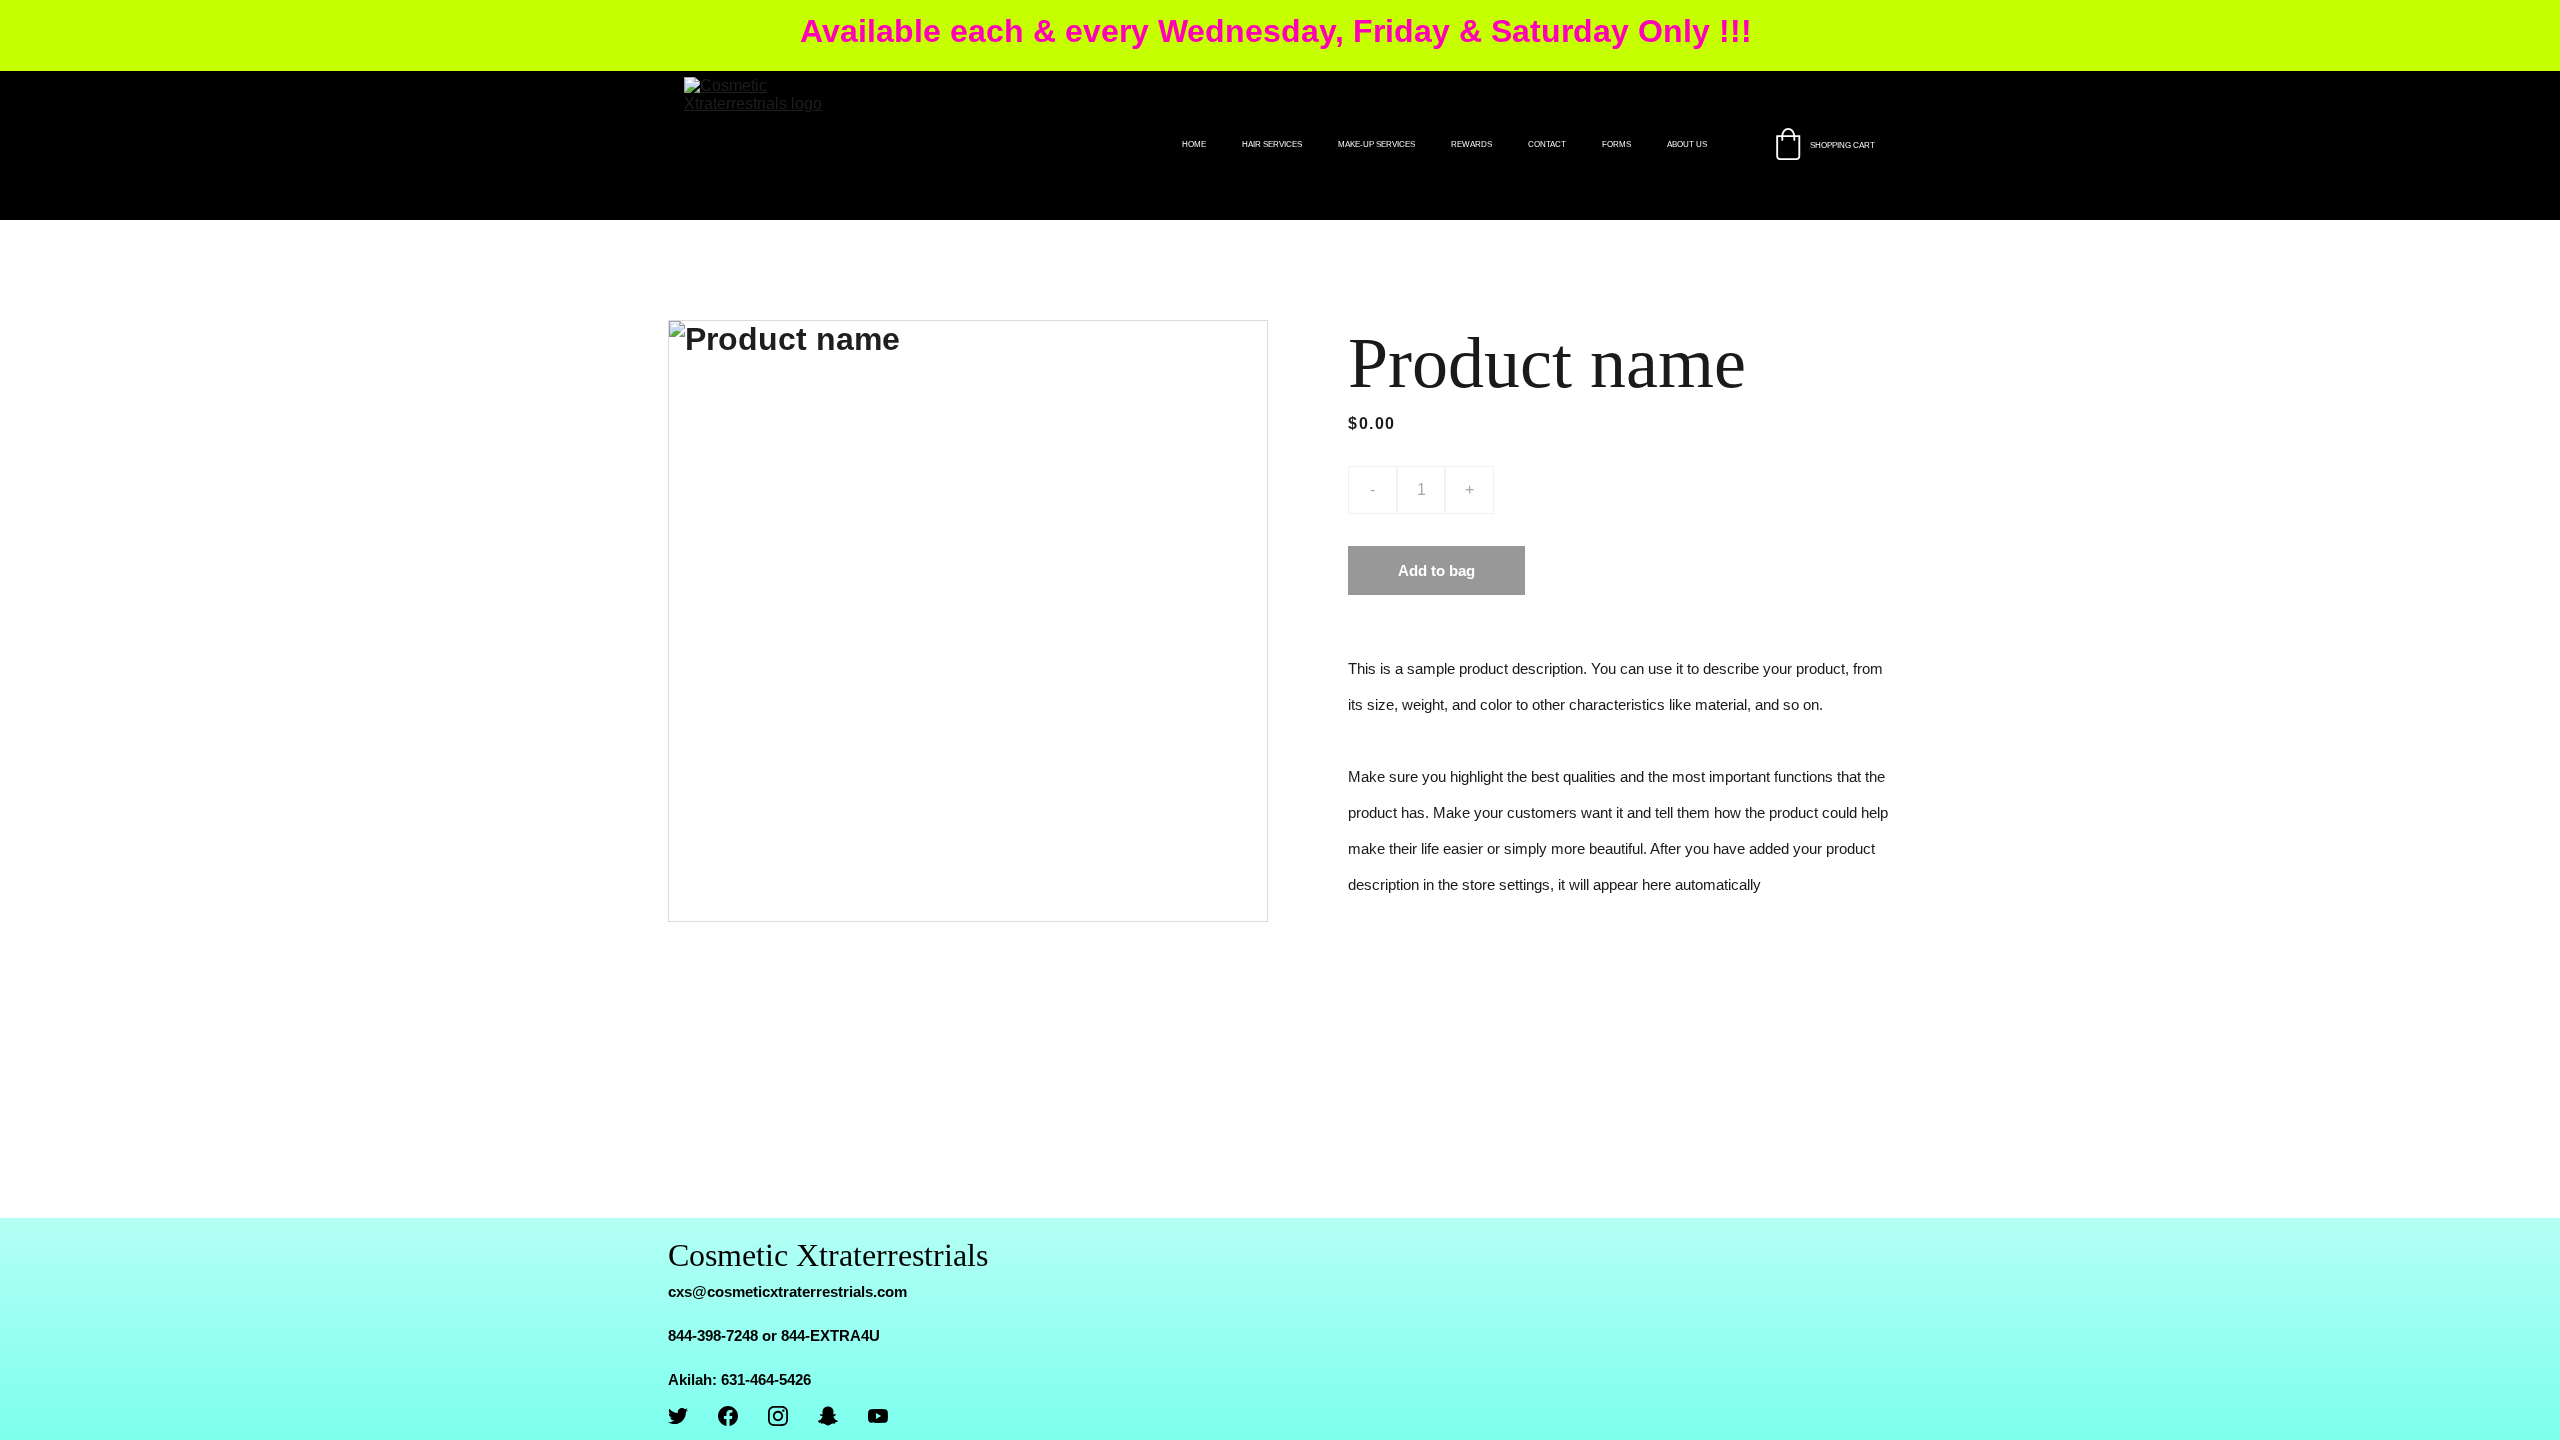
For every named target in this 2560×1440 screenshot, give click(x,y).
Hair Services (1272, 144)
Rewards (1471, 144)
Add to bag (1436, 570)
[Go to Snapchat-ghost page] (828, 1416)
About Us (1687, 144)
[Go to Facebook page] (728, 1416)
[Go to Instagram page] (778, 1416)
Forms (1616, 144)
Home (1194, 144)
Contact (1547, 144)
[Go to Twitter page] (678, 1416)
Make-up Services (1376, 144)
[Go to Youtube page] (878, 1416)
